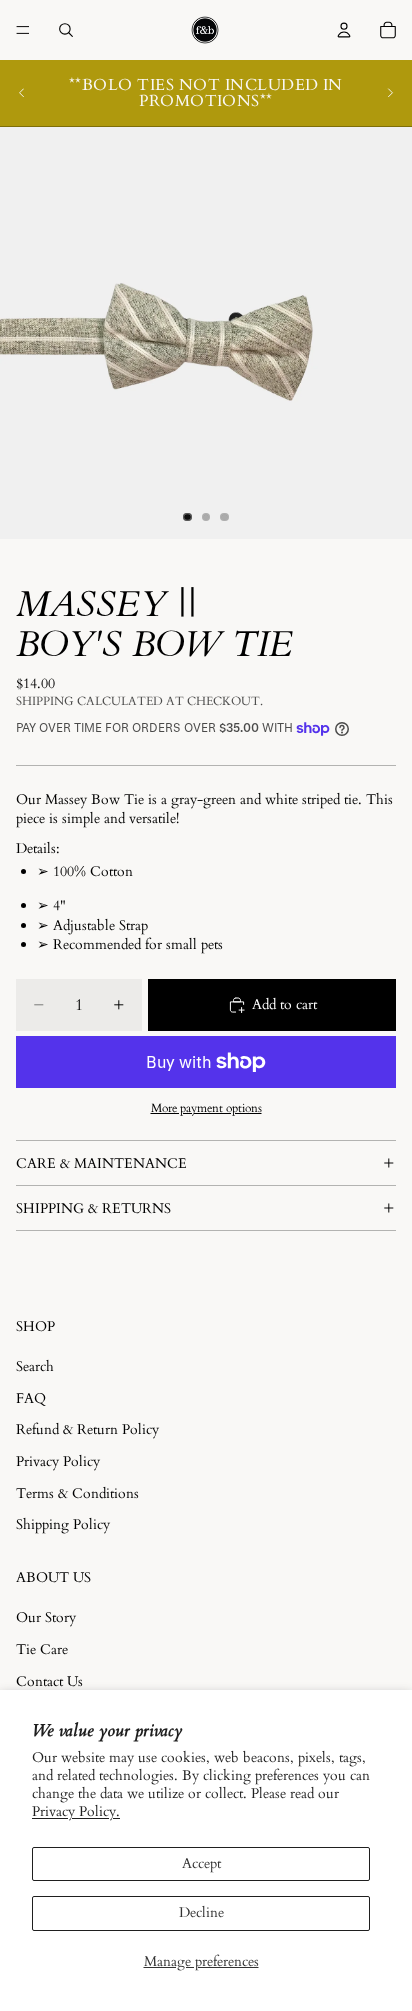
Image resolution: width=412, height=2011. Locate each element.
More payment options (206, 1108)
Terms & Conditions (77, 1493)
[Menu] (23, 30)
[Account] (344, 30)
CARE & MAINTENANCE (101, 1163)
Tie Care (42, 1649)
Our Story (46, 1617)
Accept (201, 1863)
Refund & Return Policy (87, 1429)
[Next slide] (390, 93)
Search (35, 1366)
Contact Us (49, 1681)
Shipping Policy (63, 1524)
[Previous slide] (22, 93)
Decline (201, 1912)
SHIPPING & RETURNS (93, 1208)
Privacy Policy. (76, 1811)
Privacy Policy (58, 1461)
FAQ (31, 1398)
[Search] (66, 30)
